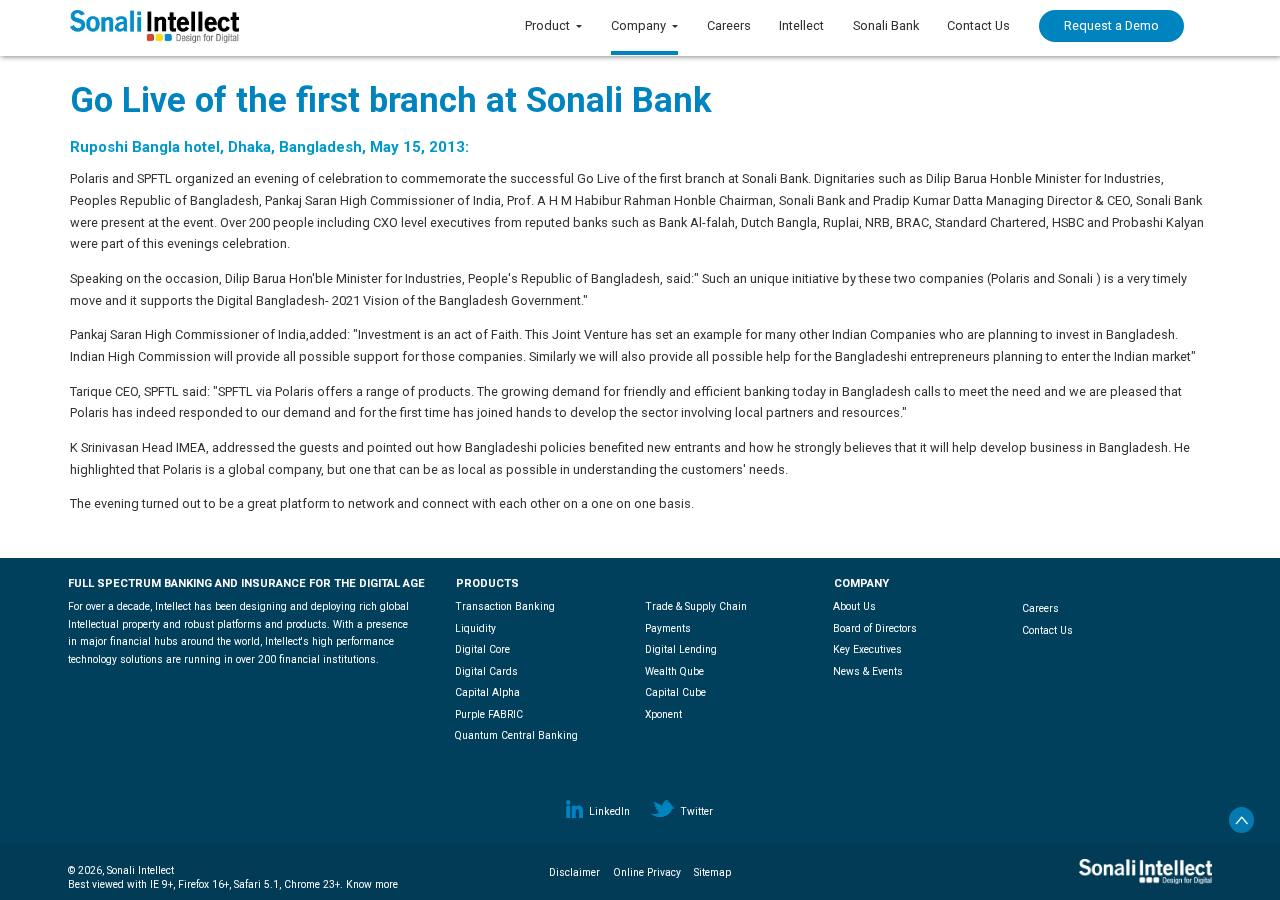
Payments (668, 628)
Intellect (801, 25)
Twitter (696, 811)
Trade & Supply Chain (696, 606)
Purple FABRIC (489, 714)
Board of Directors (875, 628)
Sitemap (712, 872)
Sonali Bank (886, 25)
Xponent (663, 714)
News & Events (868, 671)
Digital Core (482, 649)
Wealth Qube (674, 671)
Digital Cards (486, 671)
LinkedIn (609, 811)
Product (547, 25)
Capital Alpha (487, 692)
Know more (372, 884)
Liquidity (475, 628)
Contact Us (978, 25)
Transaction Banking (505, 606)
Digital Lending (681, 649)
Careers (729, 25)
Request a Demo (1111, 25)
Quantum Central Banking (516, 735)
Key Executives (867, 649)
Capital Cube (675, 692)
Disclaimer (574, 872)
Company (638, 25)
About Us (854, 606)
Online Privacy (647, 872)
